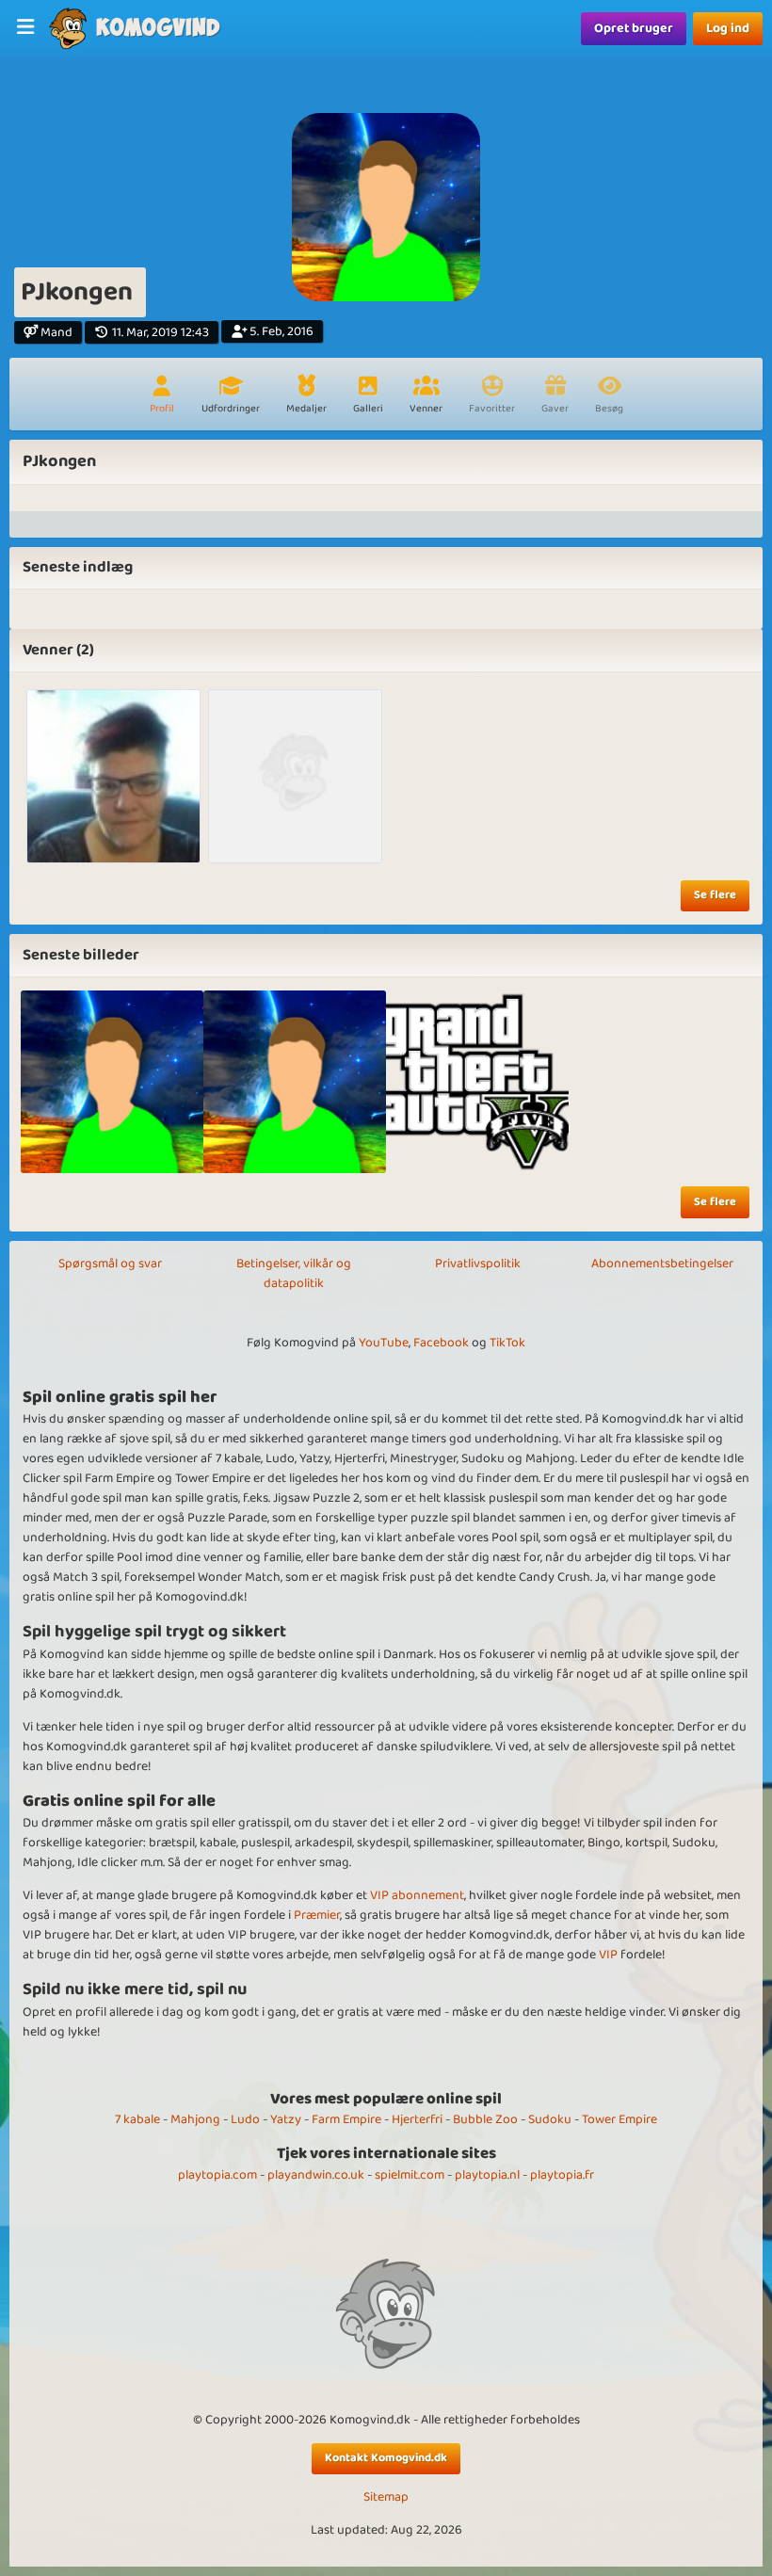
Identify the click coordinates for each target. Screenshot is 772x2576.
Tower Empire (619, 2119)
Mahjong (195, 2119)
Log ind (728, 28)
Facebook (441, 1343)
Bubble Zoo (485, 2119)
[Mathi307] (295, 776)
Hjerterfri (417, 2119)
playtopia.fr (562, 2175)
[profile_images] (112, 1082)
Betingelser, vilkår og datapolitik (294, 1273)
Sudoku (550, 2119)
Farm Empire (346, 2119)
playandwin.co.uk (316, 2175)
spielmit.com (410, 2175)
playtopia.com (217, 2175)
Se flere (715, 895)
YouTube (384, 1343)
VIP (608, 1955)
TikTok (507, 1343)
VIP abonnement (417, 1895)
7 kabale (137, 2119)
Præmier (317, 1915)
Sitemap (386, 2497)
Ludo (245, 2119)
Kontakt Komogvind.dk (386, 2458)
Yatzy (286, 2119)
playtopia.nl (487, 2175)
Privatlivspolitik (478, 1264)
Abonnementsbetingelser (662, 1264)
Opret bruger (634, 28)
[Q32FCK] (113, 776)
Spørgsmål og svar (110, 1264)
